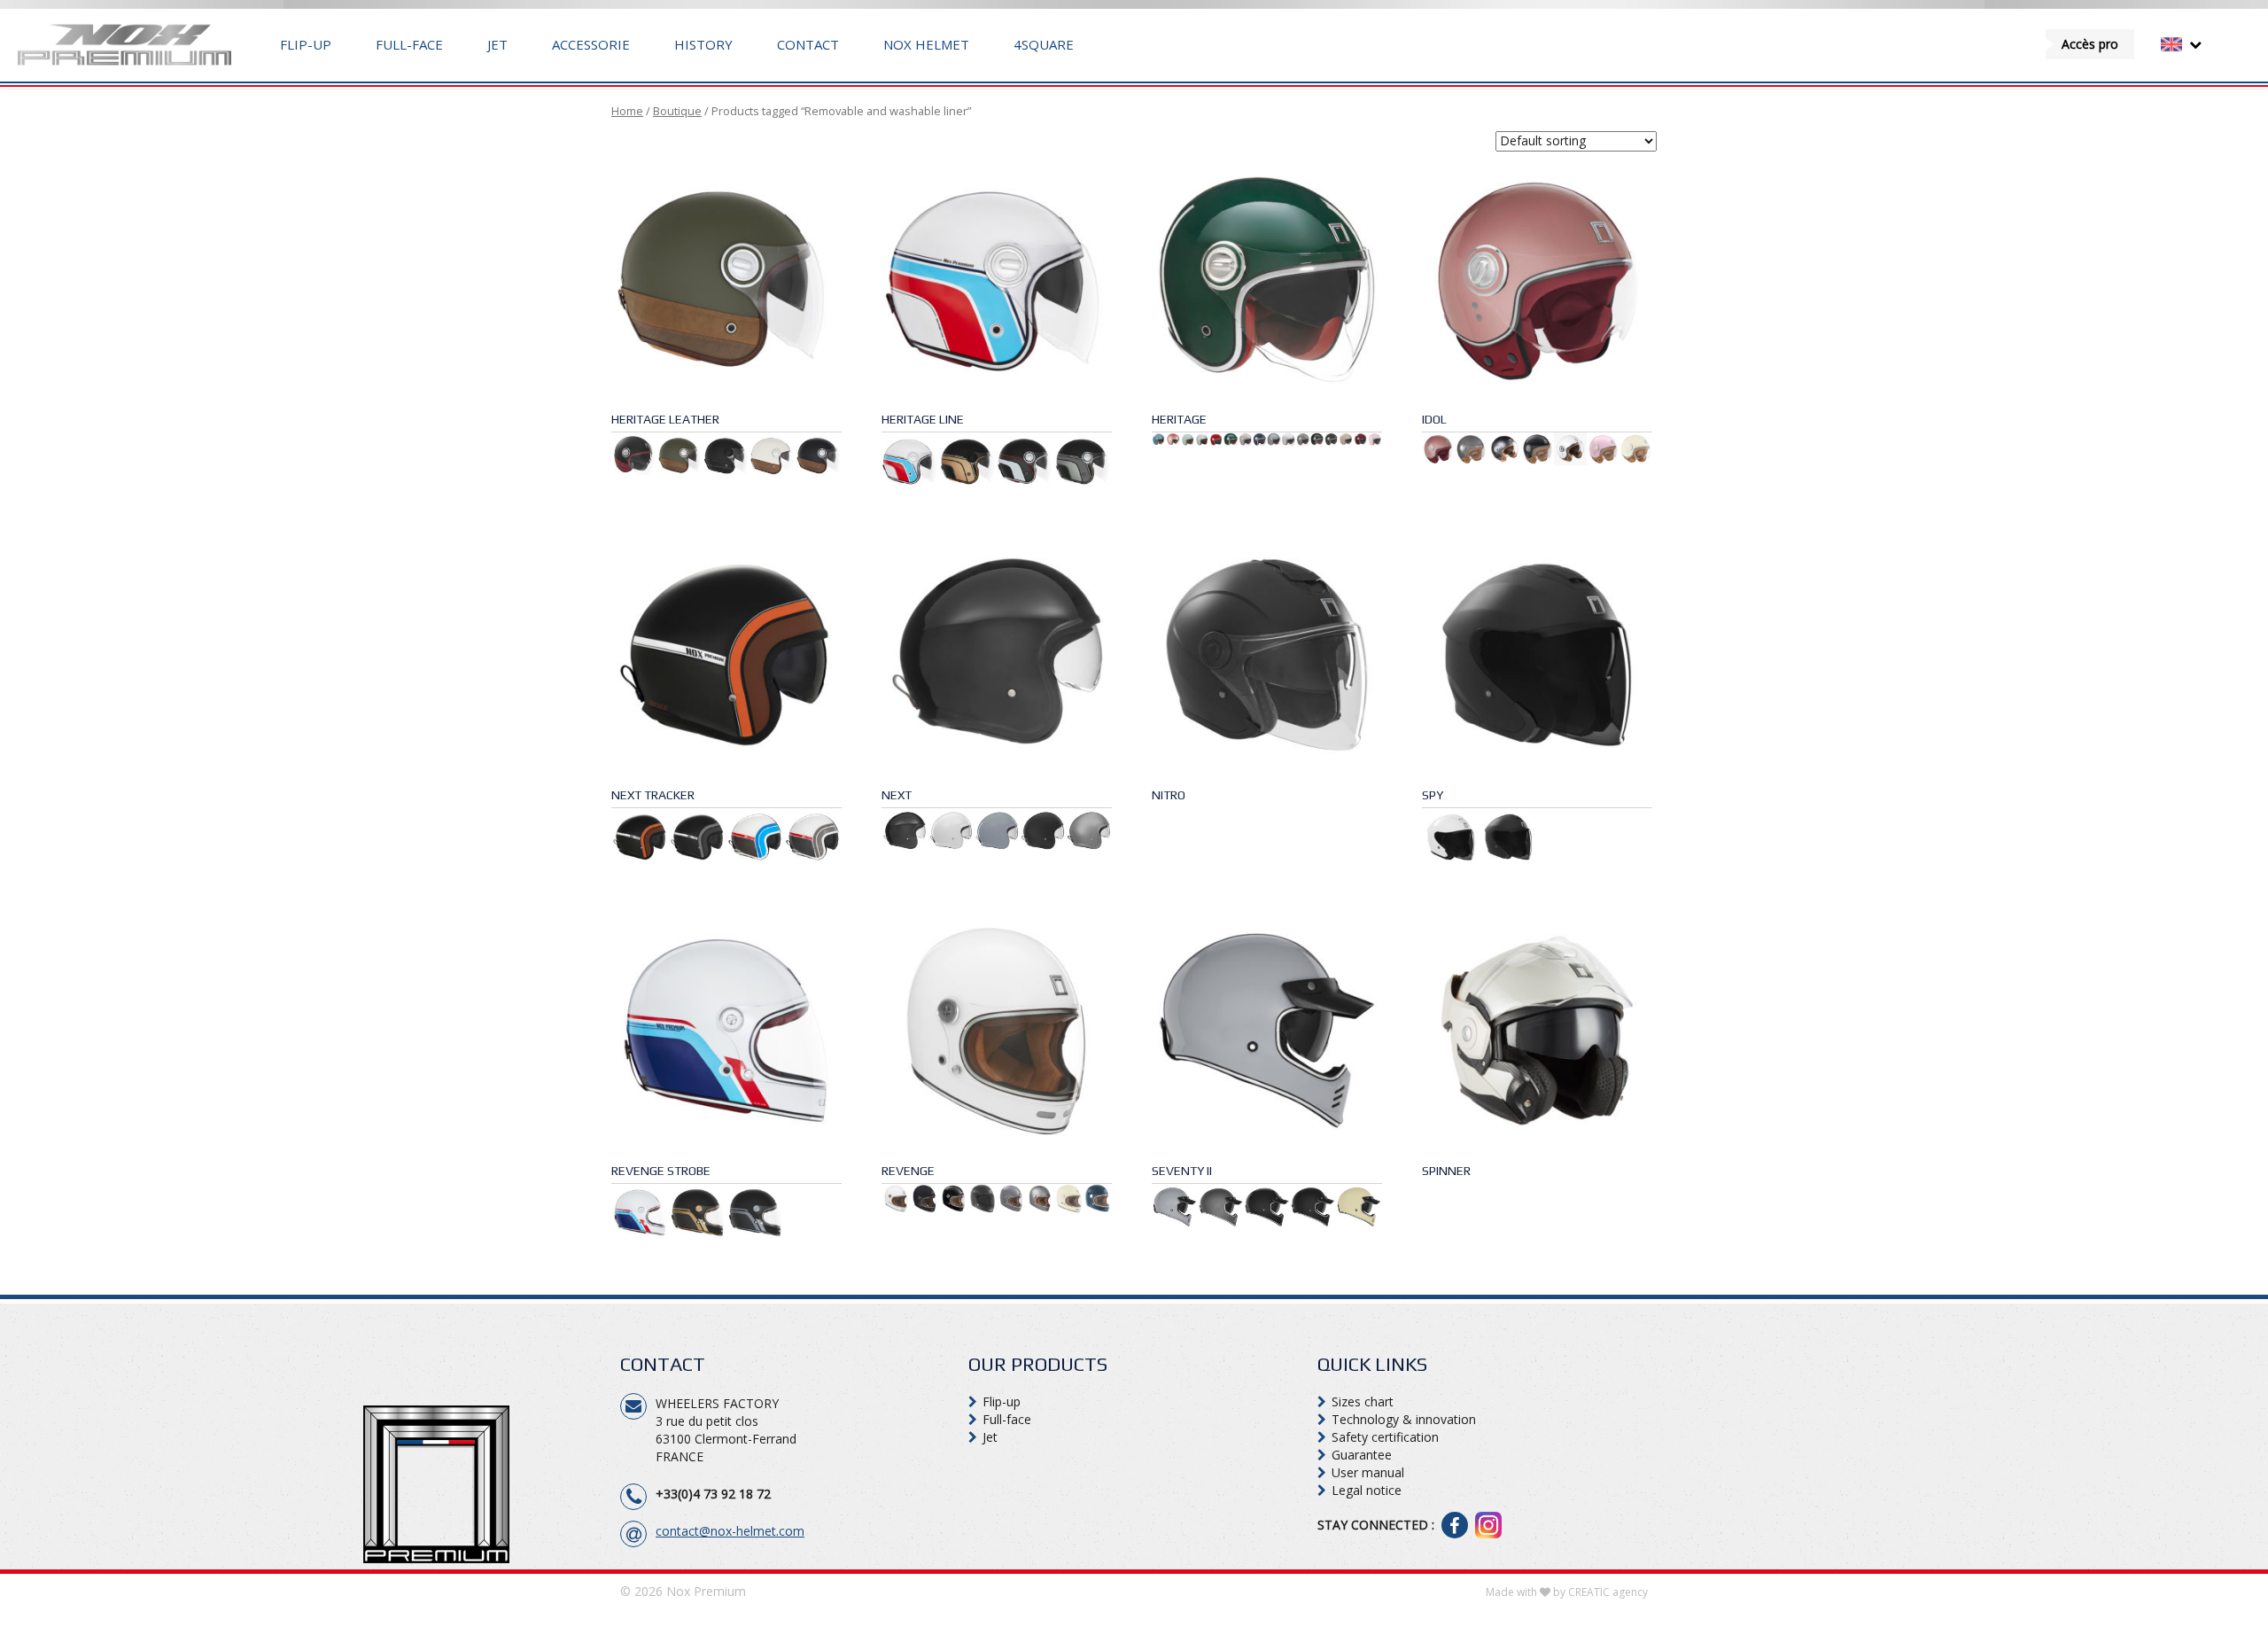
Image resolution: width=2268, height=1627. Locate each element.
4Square (1044, 44)
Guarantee (1362, 1455)
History (703, 44)
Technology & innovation (1404, 1419)
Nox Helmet (926, 44)
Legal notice (1367, 1490)
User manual (1368, 1472)
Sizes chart (1363, 1401)
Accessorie (591, 44)
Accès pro (2090, 44)
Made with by (1567, 1592)
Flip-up (306, 44)
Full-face (409, 44)
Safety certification (1385, 1437)
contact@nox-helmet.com (730, 1531)
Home (627, 111)
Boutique (677, 111)
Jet (497, 44)
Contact (808, 44)
